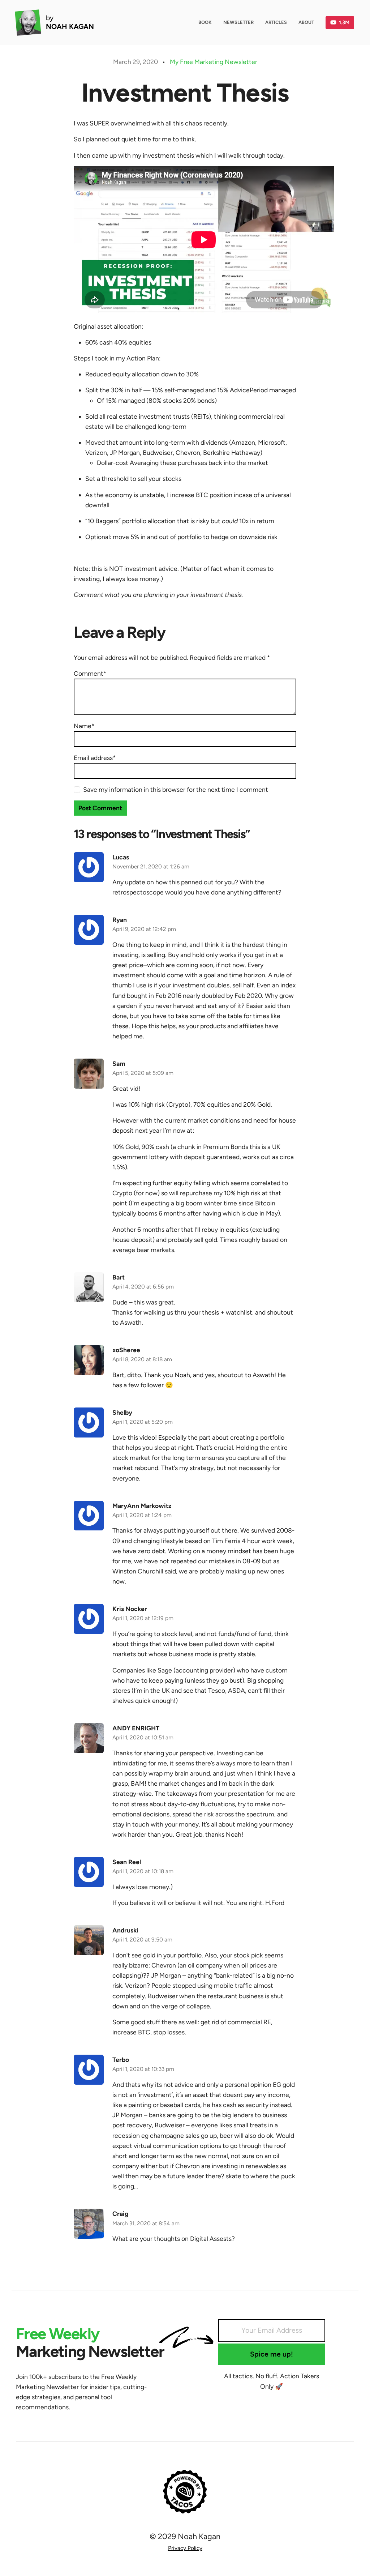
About (306, 22)
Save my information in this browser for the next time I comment (176, 789)
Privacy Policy (185, 2548)
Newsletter (238, 22)
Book (205, 22)
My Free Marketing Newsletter (214, 62)
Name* (84, 726)
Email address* (95, 758)
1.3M (344, 22)
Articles (276, 22)
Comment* (90, 673)
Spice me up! (272, 2354)
